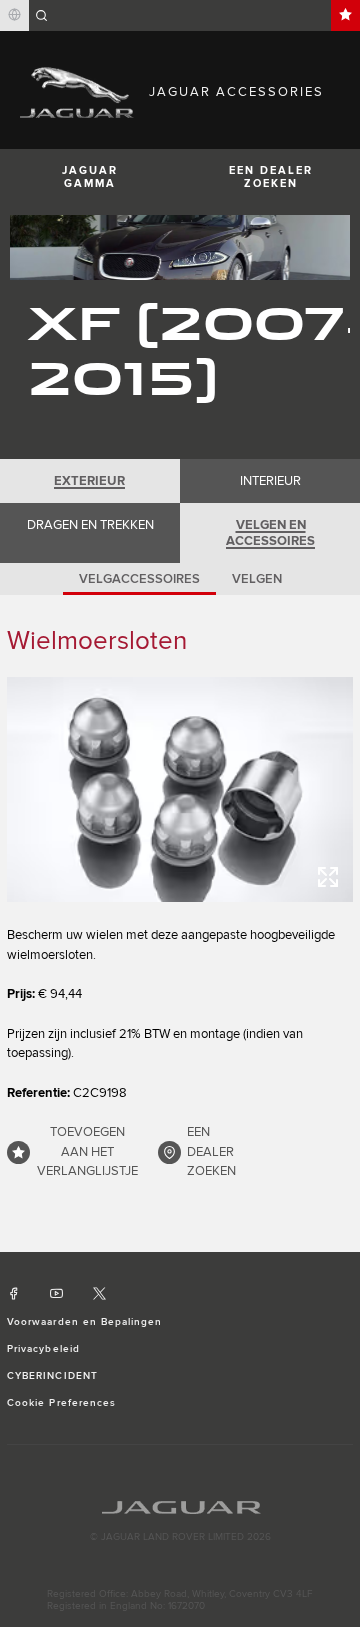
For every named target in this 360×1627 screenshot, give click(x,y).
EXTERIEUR (89, 481)
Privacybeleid (43, 1349)
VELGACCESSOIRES (139, 579)
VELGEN (257, 579)
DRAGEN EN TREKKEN (90, 525)
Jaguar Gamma (90, 177)
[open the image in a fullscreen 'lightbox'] (180, 789)
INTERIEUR (270, 481)
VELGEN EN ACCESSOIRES (270, 533)
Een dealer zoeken (271, 177)
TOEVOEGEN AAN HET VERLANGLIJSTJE (87, 1151)
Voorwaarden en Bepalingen (84, 1322)
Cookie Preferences (61, 1403)
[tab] (90, 481)
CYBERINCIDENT (52, 1376)
